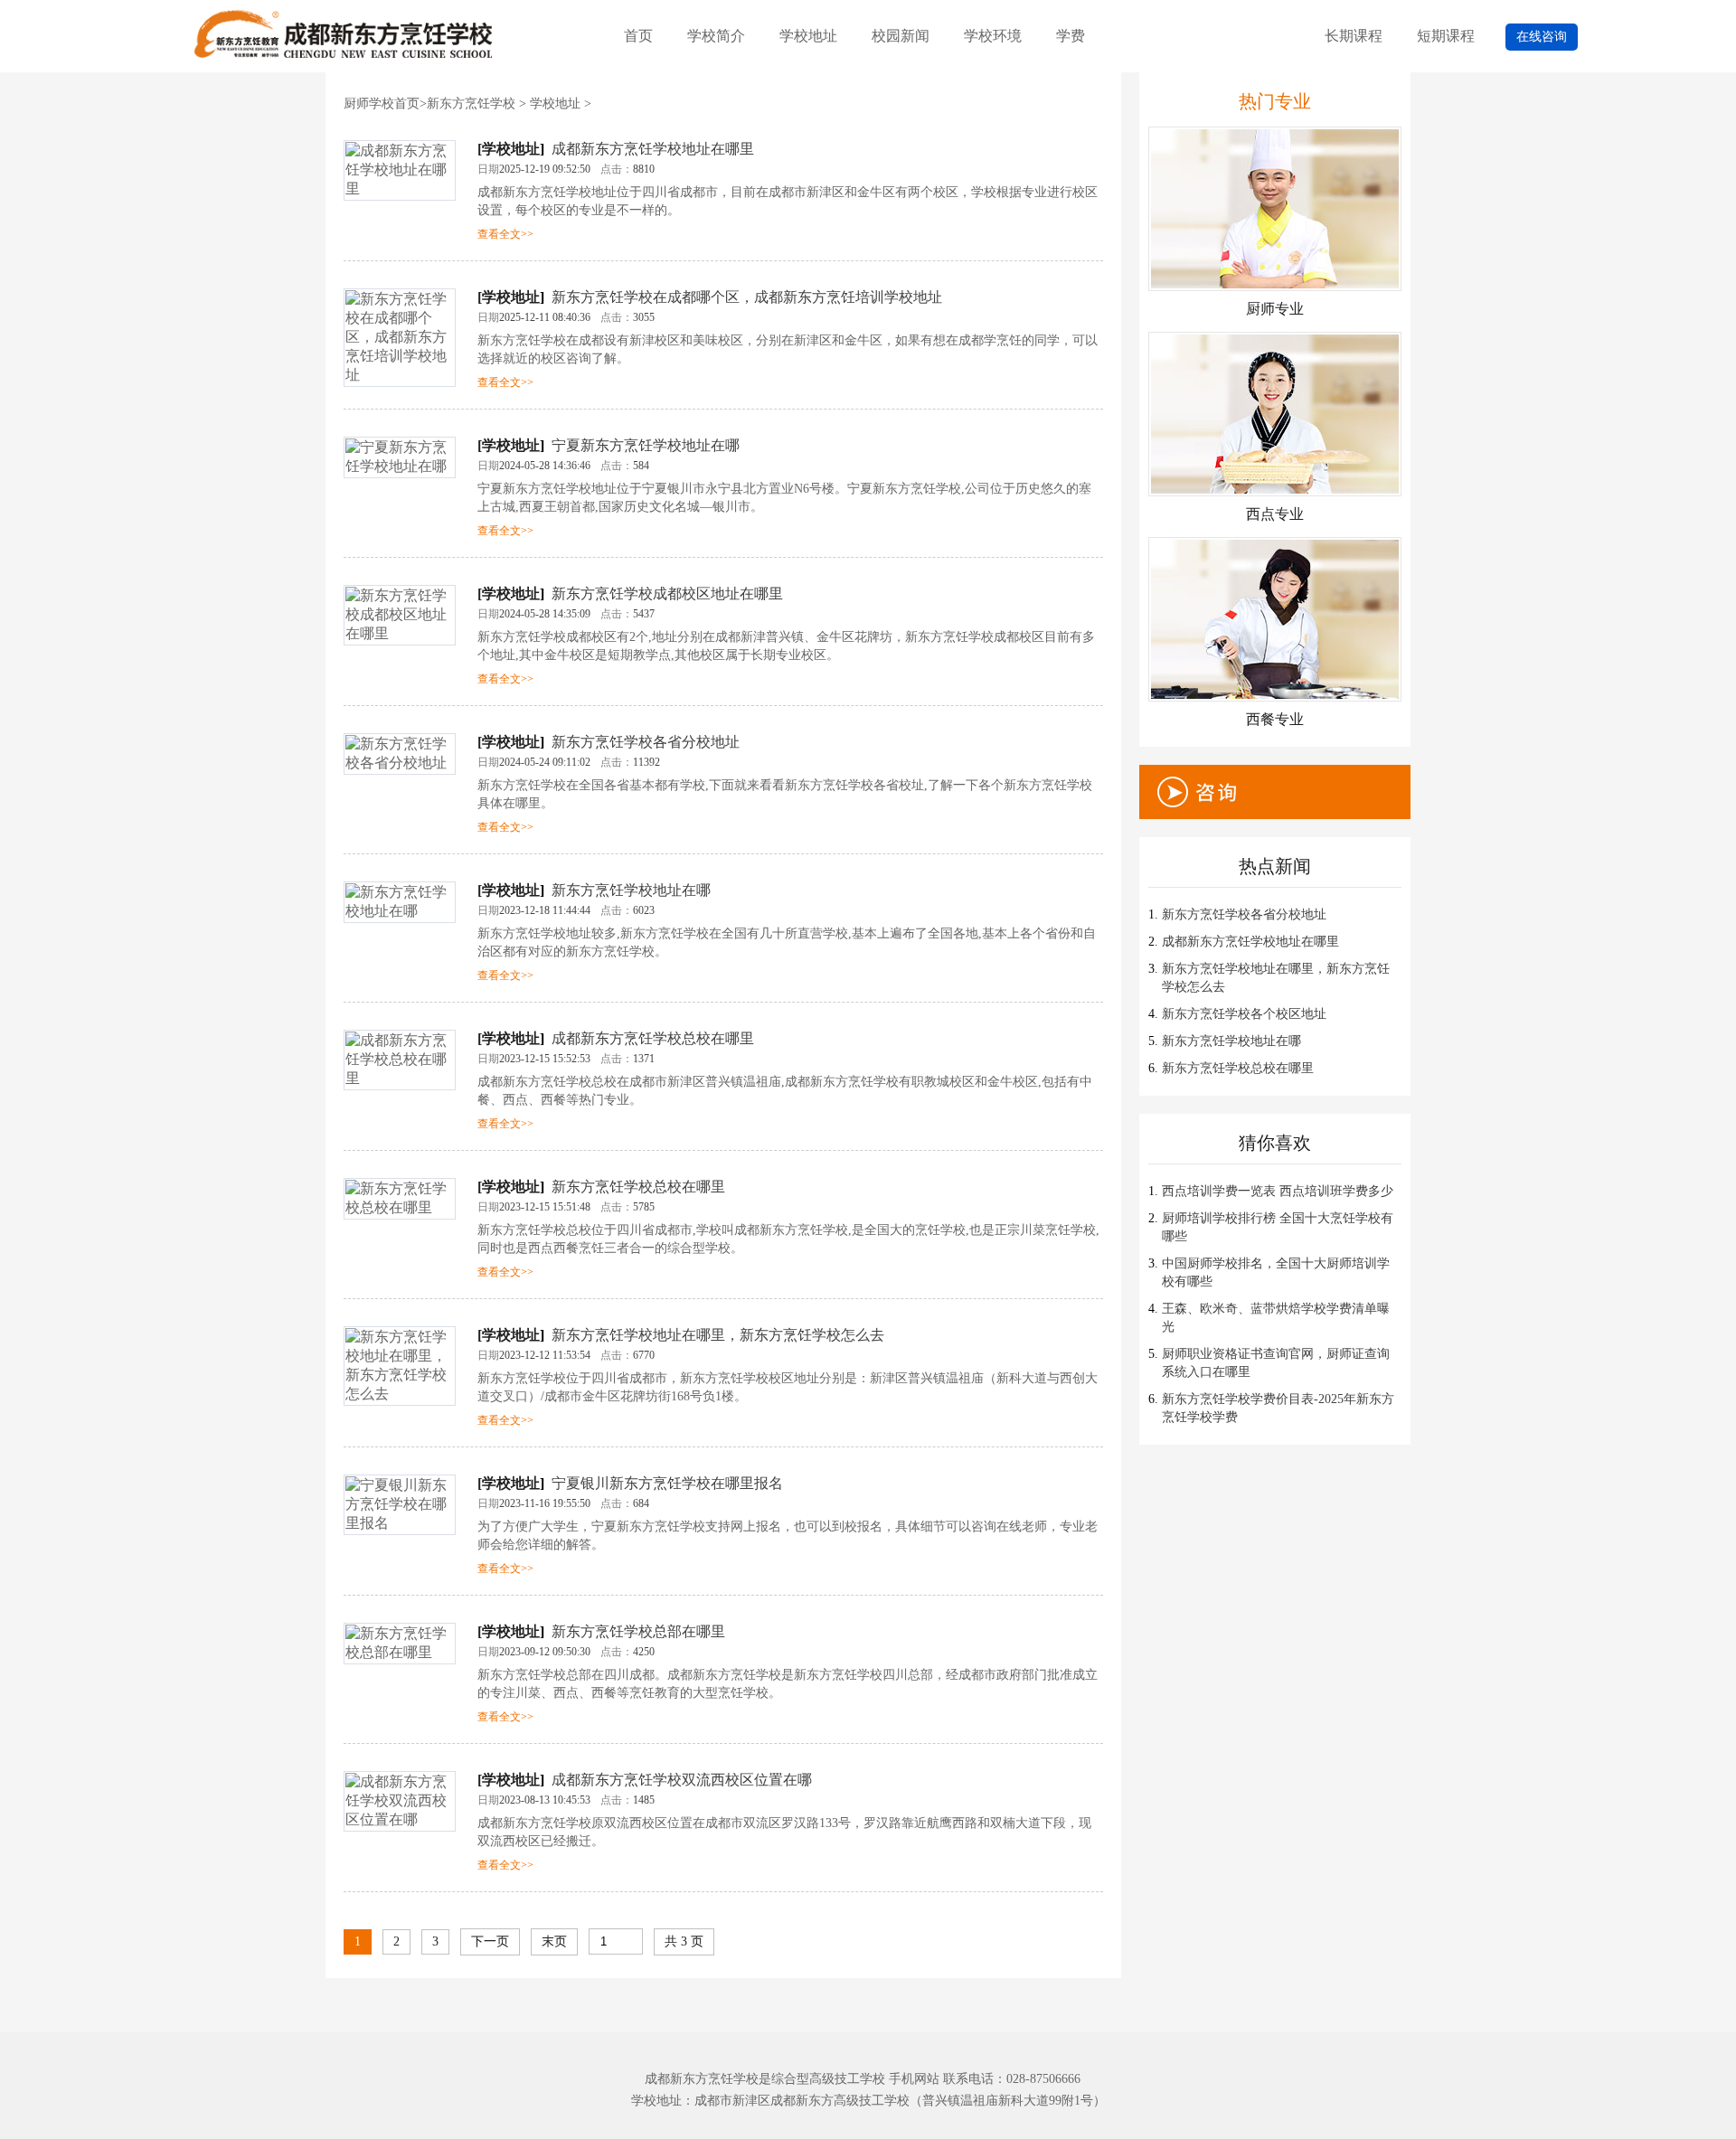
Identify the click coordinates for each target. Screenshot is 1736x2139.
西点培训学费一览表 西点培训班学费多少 (1278, 1191)
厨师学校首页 (382, 104)
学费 (1071, 36)
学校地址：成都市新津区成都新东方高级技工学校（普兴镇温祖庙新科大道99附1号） (868, 2101)
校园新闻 (901, 36)
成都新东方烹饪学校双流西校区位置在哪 (682, 1780)
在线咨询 (1542, 37)
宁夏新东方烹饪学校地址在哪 (646, 445)
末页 (554, 1941)
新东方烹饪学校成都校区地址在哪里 (667, 594)
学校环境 (993, 36)
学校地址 (808, 36)
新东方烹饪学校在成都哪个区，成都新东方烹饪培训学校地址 (747, 297)
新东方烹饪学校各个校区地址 (1244, 1014)
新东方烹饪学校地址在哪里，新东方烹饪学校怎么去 (718, 1335)
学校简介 (716, 36)
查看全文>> (505, 234)
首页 (638, 36)
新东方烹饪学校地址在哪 (631, 890)
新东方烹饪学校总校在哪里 (638, 1187)
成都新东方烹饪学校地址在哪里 (653, 149)
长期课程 (1354, 36)
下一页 (490, 1941)
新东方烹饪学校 (471, 104)
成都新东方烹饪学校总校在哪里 (653, 1038)
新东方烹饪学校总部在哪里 (638, 1631)
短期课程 (1446, 36)
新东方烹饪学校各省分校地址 (646, 742)
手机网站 (914, 2079)
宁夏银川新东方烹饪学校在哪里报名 (667, 1483)
